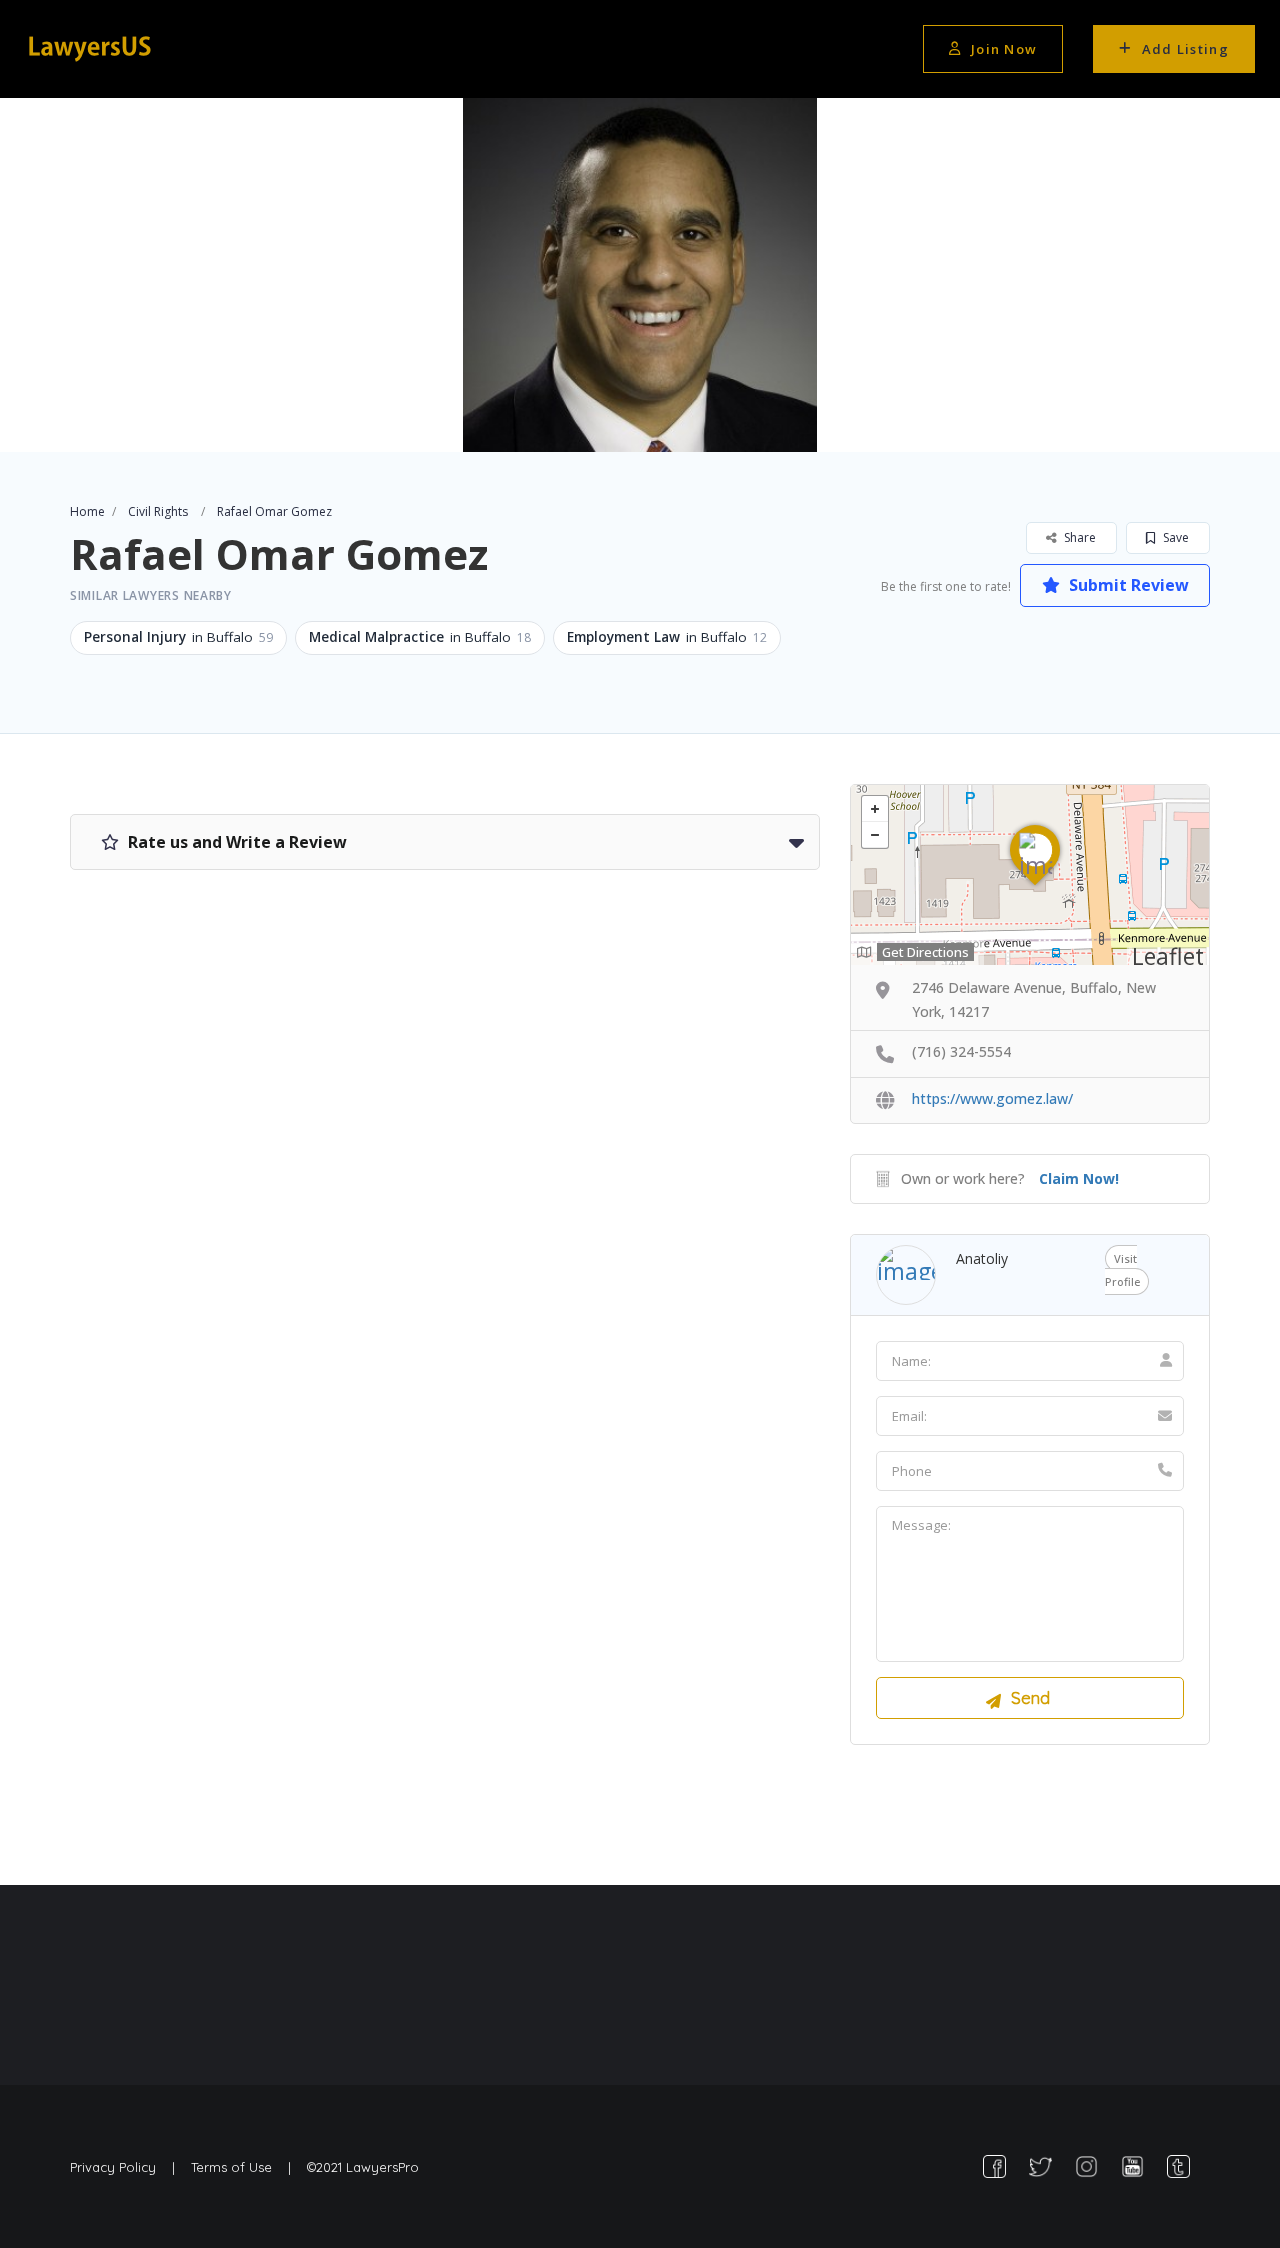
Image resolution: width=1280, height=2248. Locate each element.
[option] (640, 275)
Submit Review (1127, 585)
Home (87, 511)
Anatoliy (982, 1258)
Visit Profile (1122, 1270)
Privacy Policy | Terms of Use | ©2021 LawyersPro (244, 2167)
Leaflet (1168, 956)
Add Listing (1185, 49)
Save (1174, 537)
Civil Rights (158, 511)
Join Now (1004, 49)
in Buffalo (178, 637)
